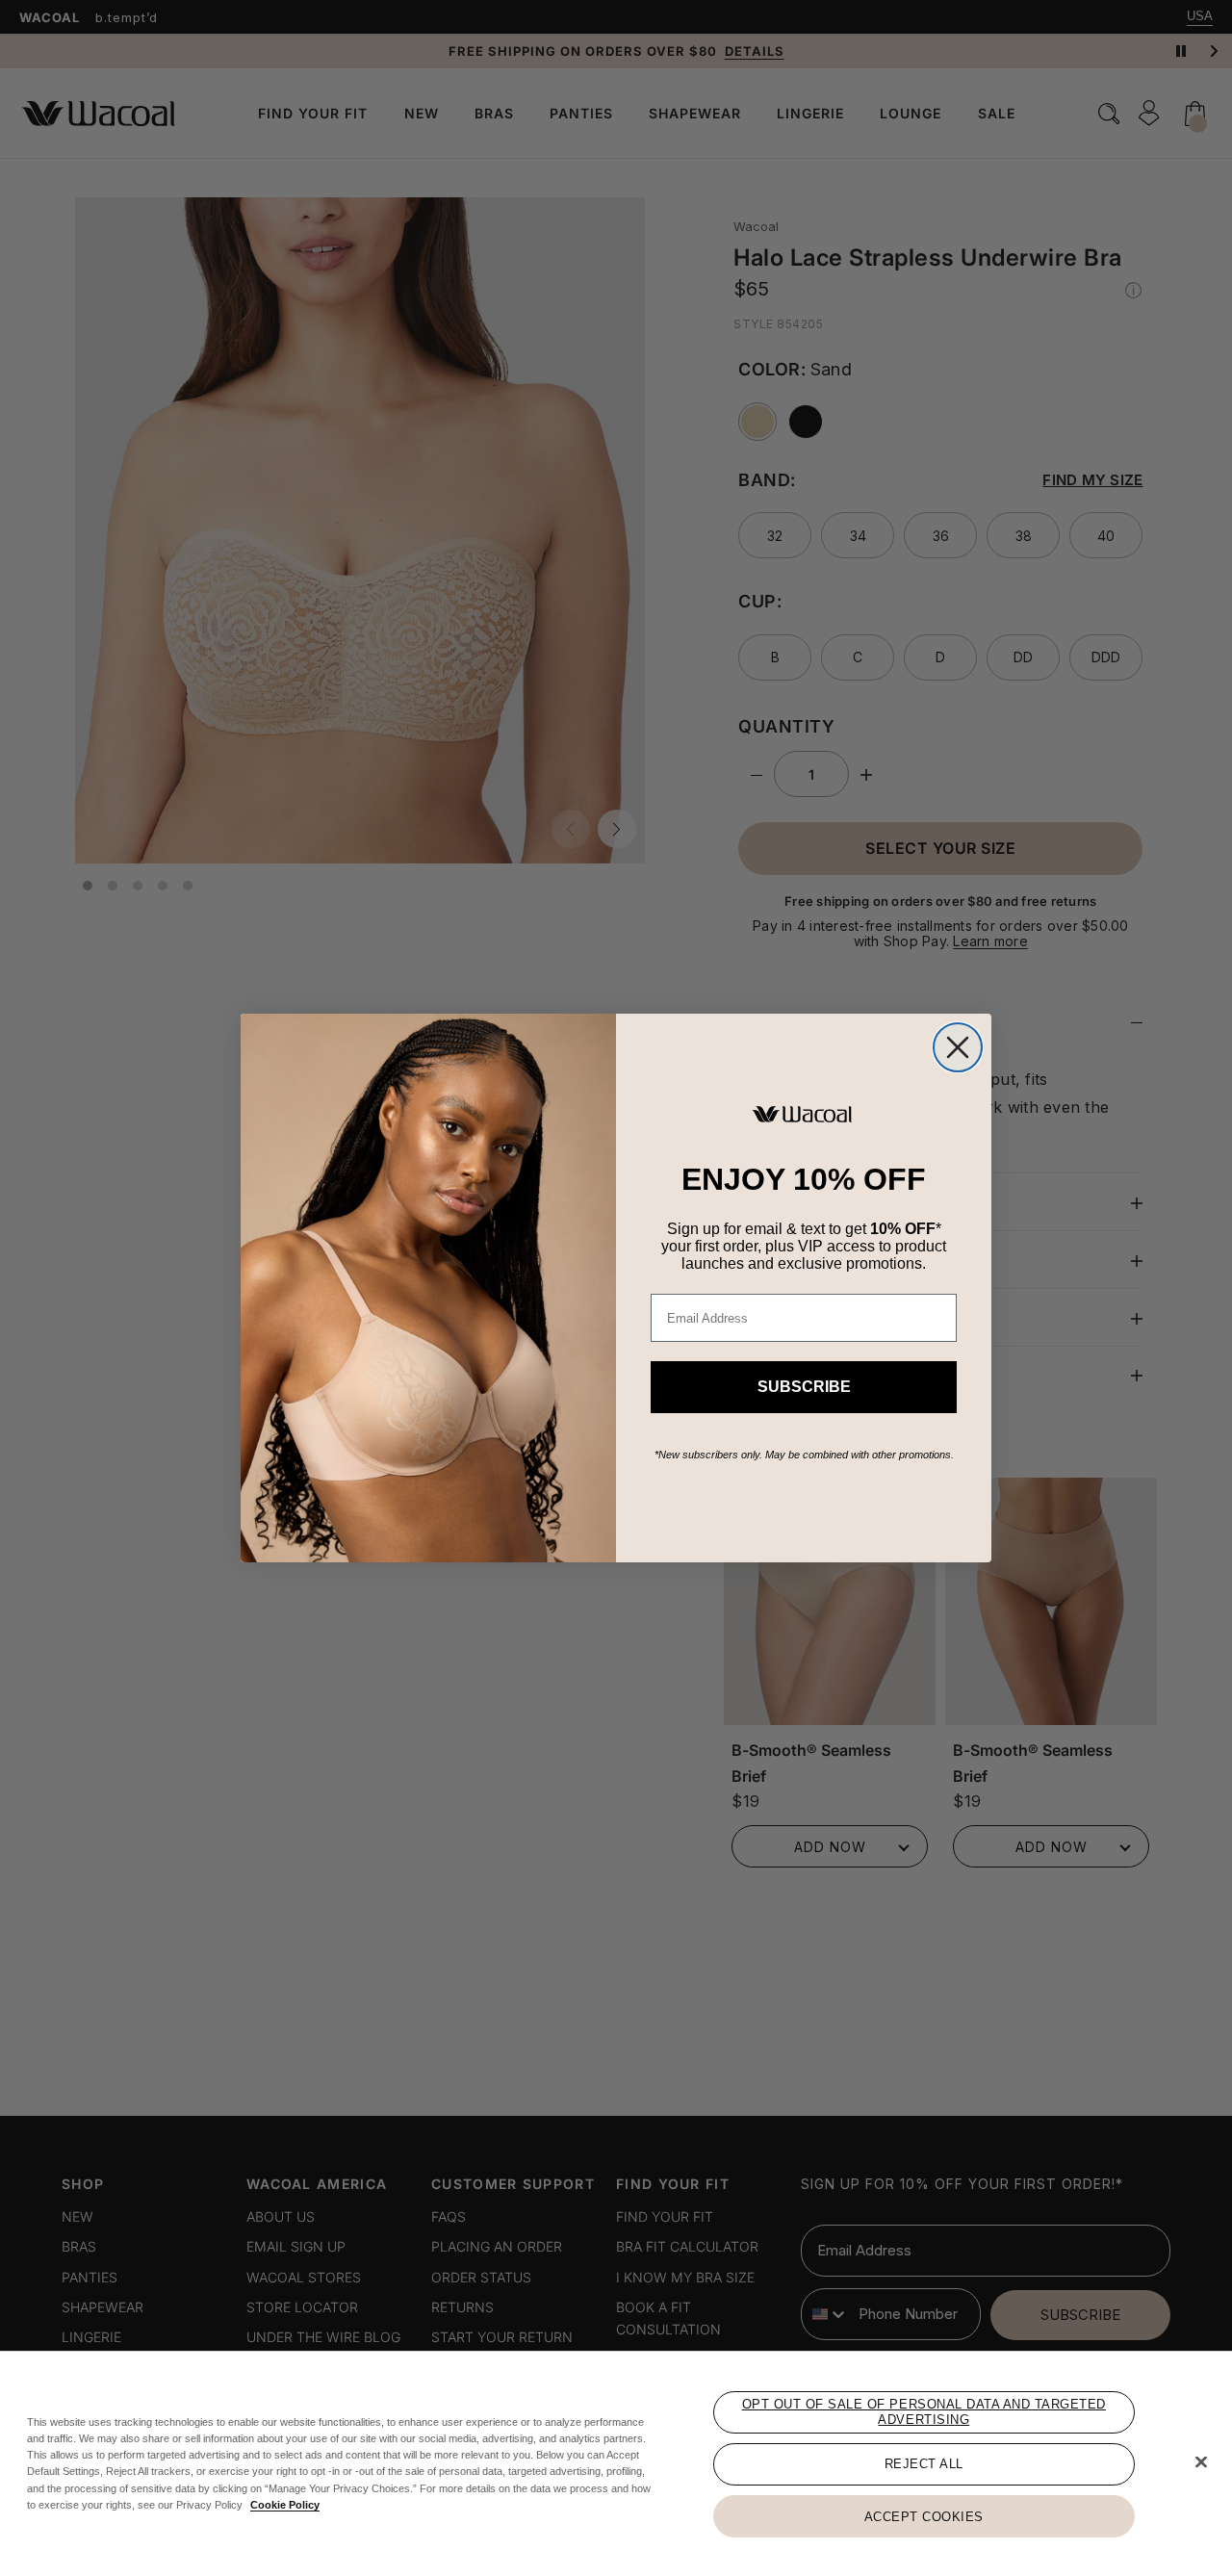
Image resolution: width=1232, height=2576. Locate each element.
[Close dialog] (958, 1047)
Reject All (924, 2464)
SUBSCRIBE (804, 1387)
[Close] (1201, 2462)
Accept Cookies (924, 2516)
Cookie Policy (285, 2505)
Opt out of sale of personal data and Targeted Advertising (924, 2412)
